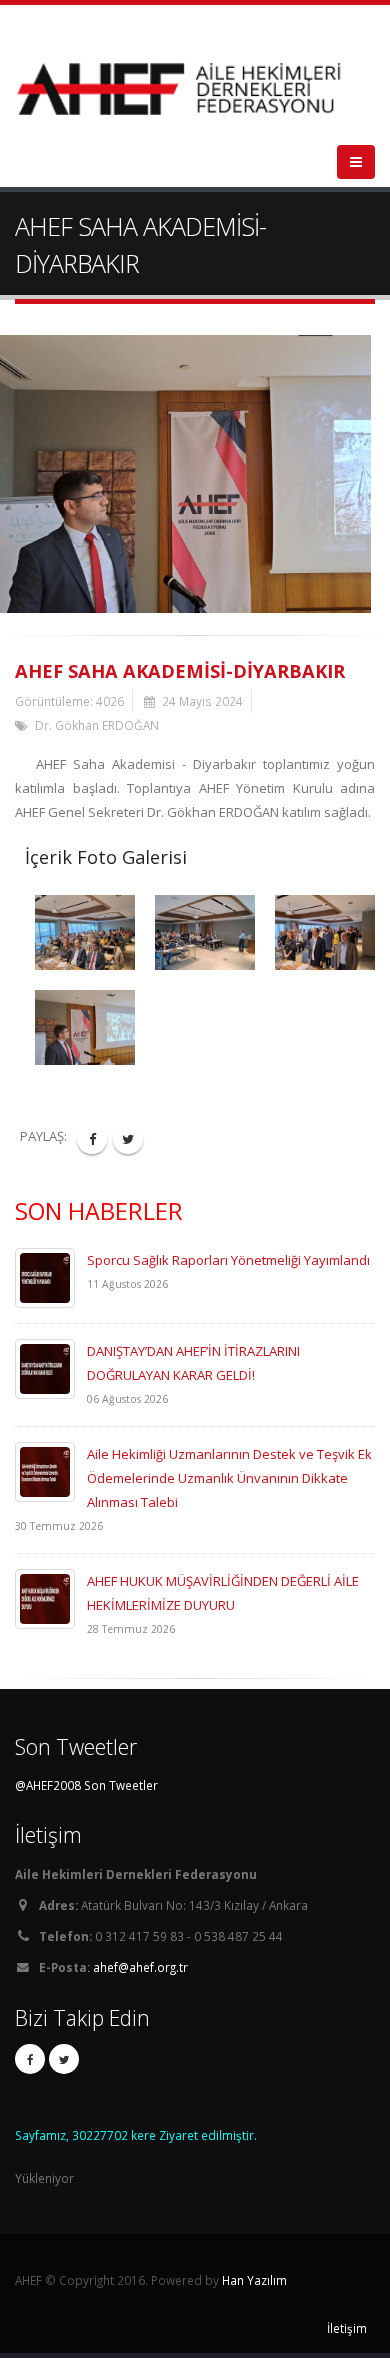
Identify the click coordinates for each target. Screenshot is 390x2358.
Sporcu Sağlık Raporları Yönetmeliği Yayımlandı (228, 1260)
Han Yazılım (254, 2280)
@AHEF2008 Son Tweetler (86, 1785)
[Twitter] (64, 2059)
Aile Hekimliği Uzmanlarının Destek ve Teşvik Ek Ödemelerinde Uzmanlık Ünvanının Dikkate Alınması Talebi (229, 1478)
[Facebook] (30, 2059)
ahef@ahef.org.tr (140, 1967)
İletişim (347, 2328)
